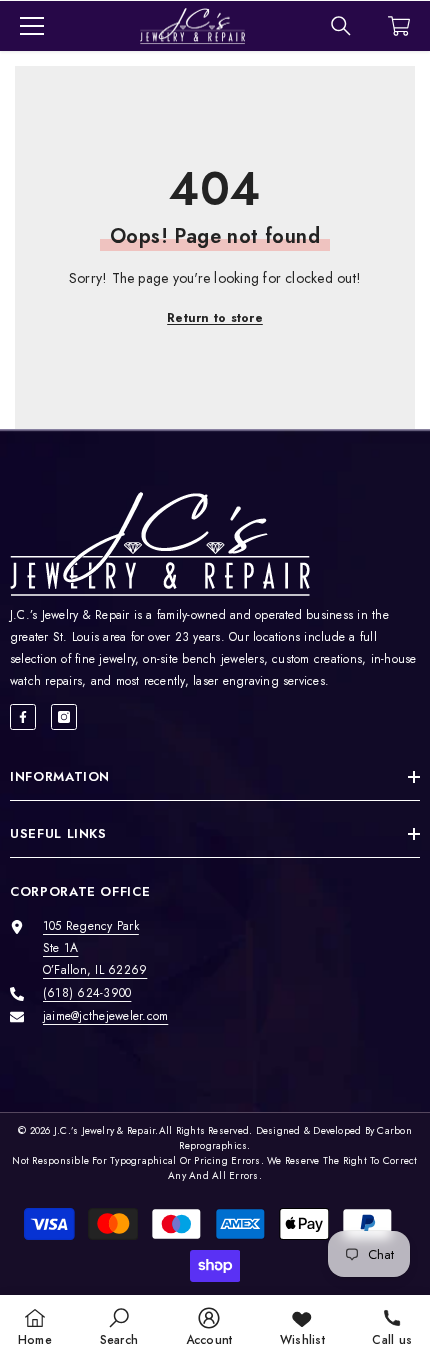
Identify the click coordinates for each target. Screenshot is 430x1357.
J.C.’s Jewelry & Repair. (106, 1130)
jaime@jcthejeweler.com (105, 1016)
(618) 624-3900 (87, 993)
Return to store (215, 318)
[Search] (341, 26)
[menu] (32, 26)
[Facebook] (23, 717)
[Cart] (399, 26)
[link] (119, 1326)
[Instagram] (64, 717)
